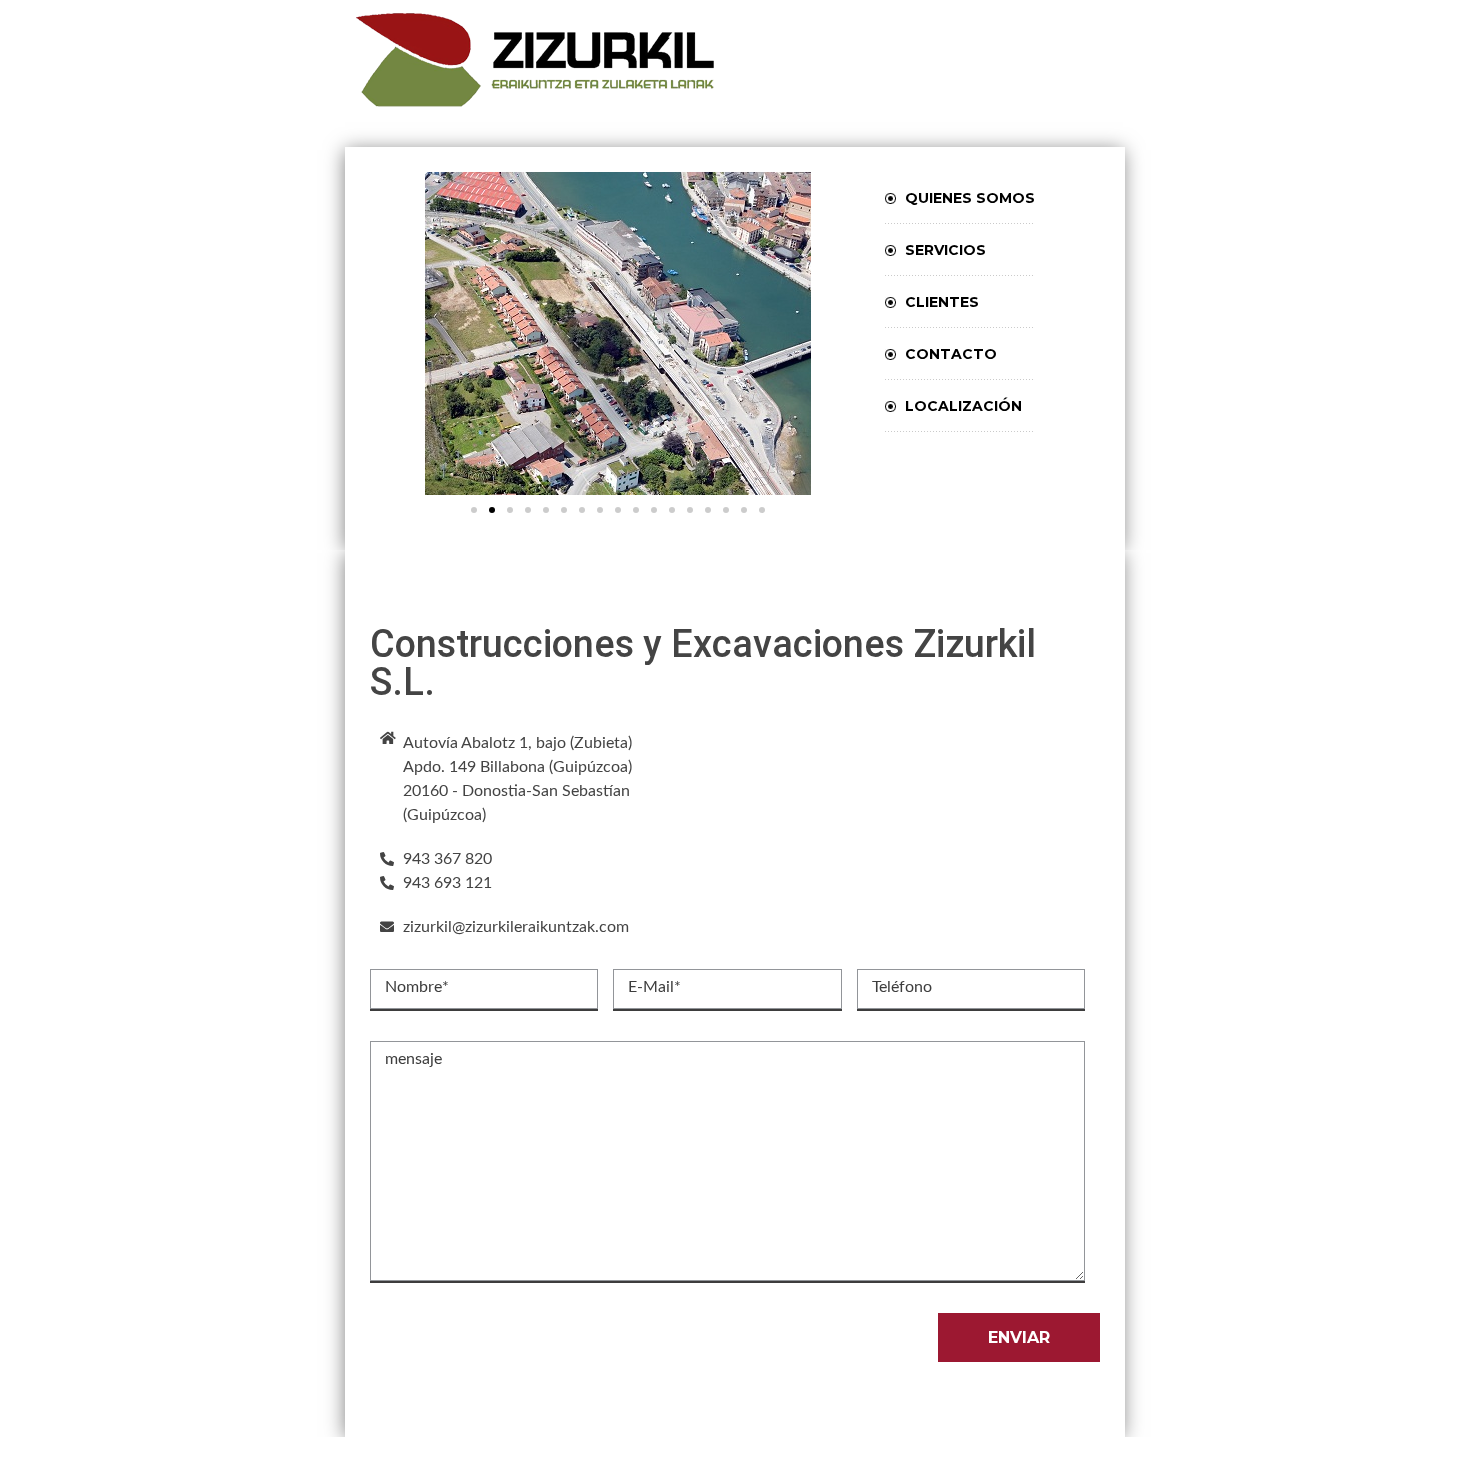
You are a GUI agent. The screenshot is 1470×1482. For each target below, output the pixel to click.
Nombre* (417, 987)
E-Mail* (654, 987)
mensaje (413, 1059)
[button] (474, 510)
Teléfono (902, 987)
